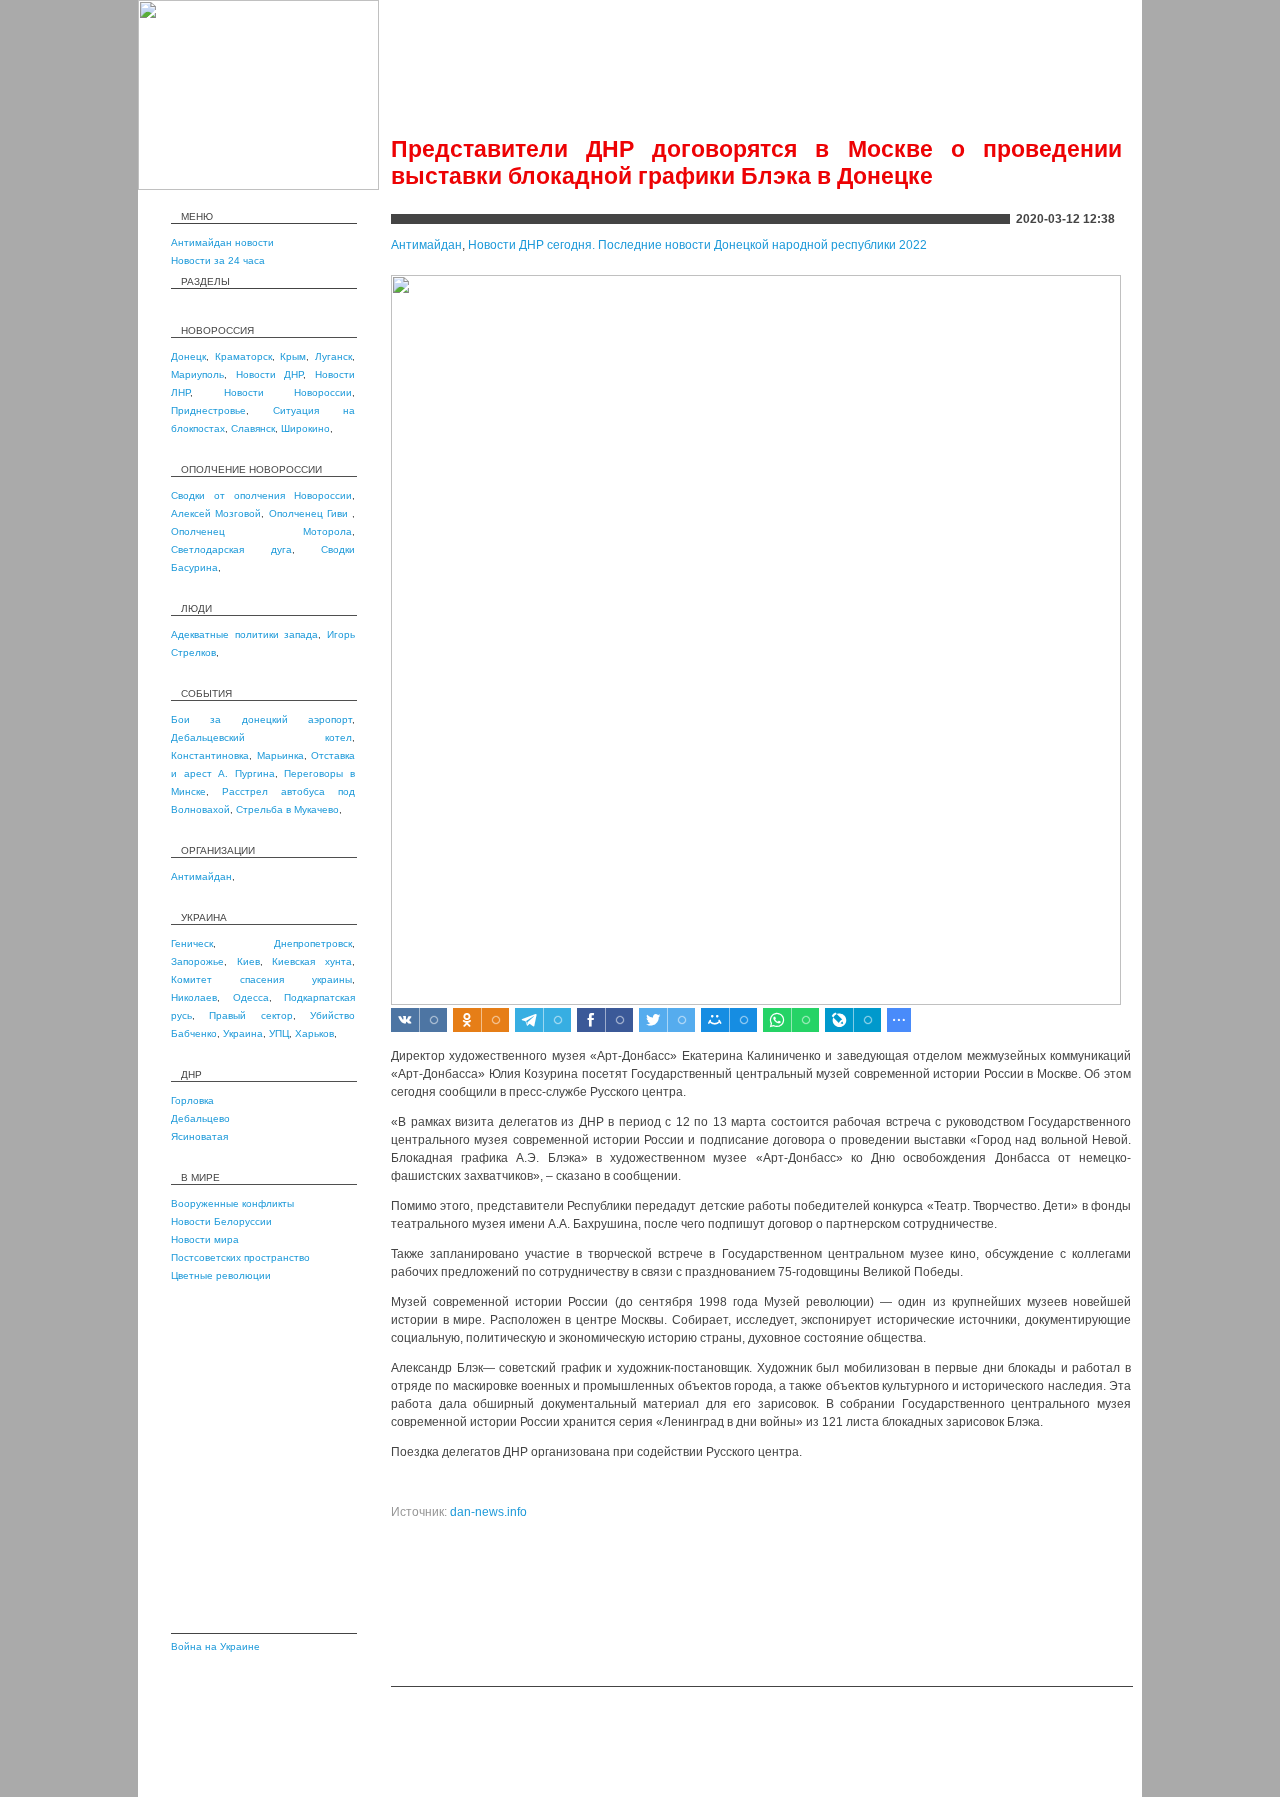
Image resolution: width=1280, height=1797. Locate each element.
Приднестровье (208, 410)
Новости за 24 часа (218, 260)
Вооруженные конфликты (232, 1203)
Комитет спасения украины (261, 979)
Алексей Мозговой (216, 513)
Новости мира (205, 1239)
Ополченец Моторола (261, 531)
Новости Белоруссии (221, 1221)
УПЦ (279, 1033)
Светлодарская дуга (231, 549)
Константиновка (210, 755)
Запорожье (197, 961)
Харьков (314, 1033)
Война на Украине (215, 1646)
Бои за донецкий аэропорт (261, 719)
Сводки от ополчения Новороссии (261, 495)
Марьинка (280, 755)
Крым (293, 356)
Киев (248, 961)
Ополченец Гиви (311, 513)
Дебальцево (200, 1118)
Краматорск (243, 356)
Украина (243, 1033)
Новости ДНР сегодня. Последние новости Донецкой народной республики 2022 (697, 245)
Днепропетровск (313, 943)
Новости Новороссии (288, 392)
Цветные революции (221, 1275)
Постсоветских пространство (240, 1257)
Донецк (188, 356)
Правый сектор (250, 1015)
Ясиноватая (199, 1136)
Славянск (253, 428)
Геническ (192, 943)
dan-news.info (488, 1512)
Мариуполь (197, 374)
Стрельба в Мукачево (287, 809)
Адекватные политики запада (244, 634)
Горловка (192, 1100)
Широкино (305, 428)
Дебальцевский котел (261, 737)
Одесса (251, 997)
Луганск (333, 356)
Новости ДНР (270, 374)
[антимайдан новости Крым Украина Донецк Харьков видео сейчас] (258, 186)
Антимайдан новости (222, 242)
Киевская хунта (312, 961)
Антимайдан (201, 876)
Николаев (194, 997)
